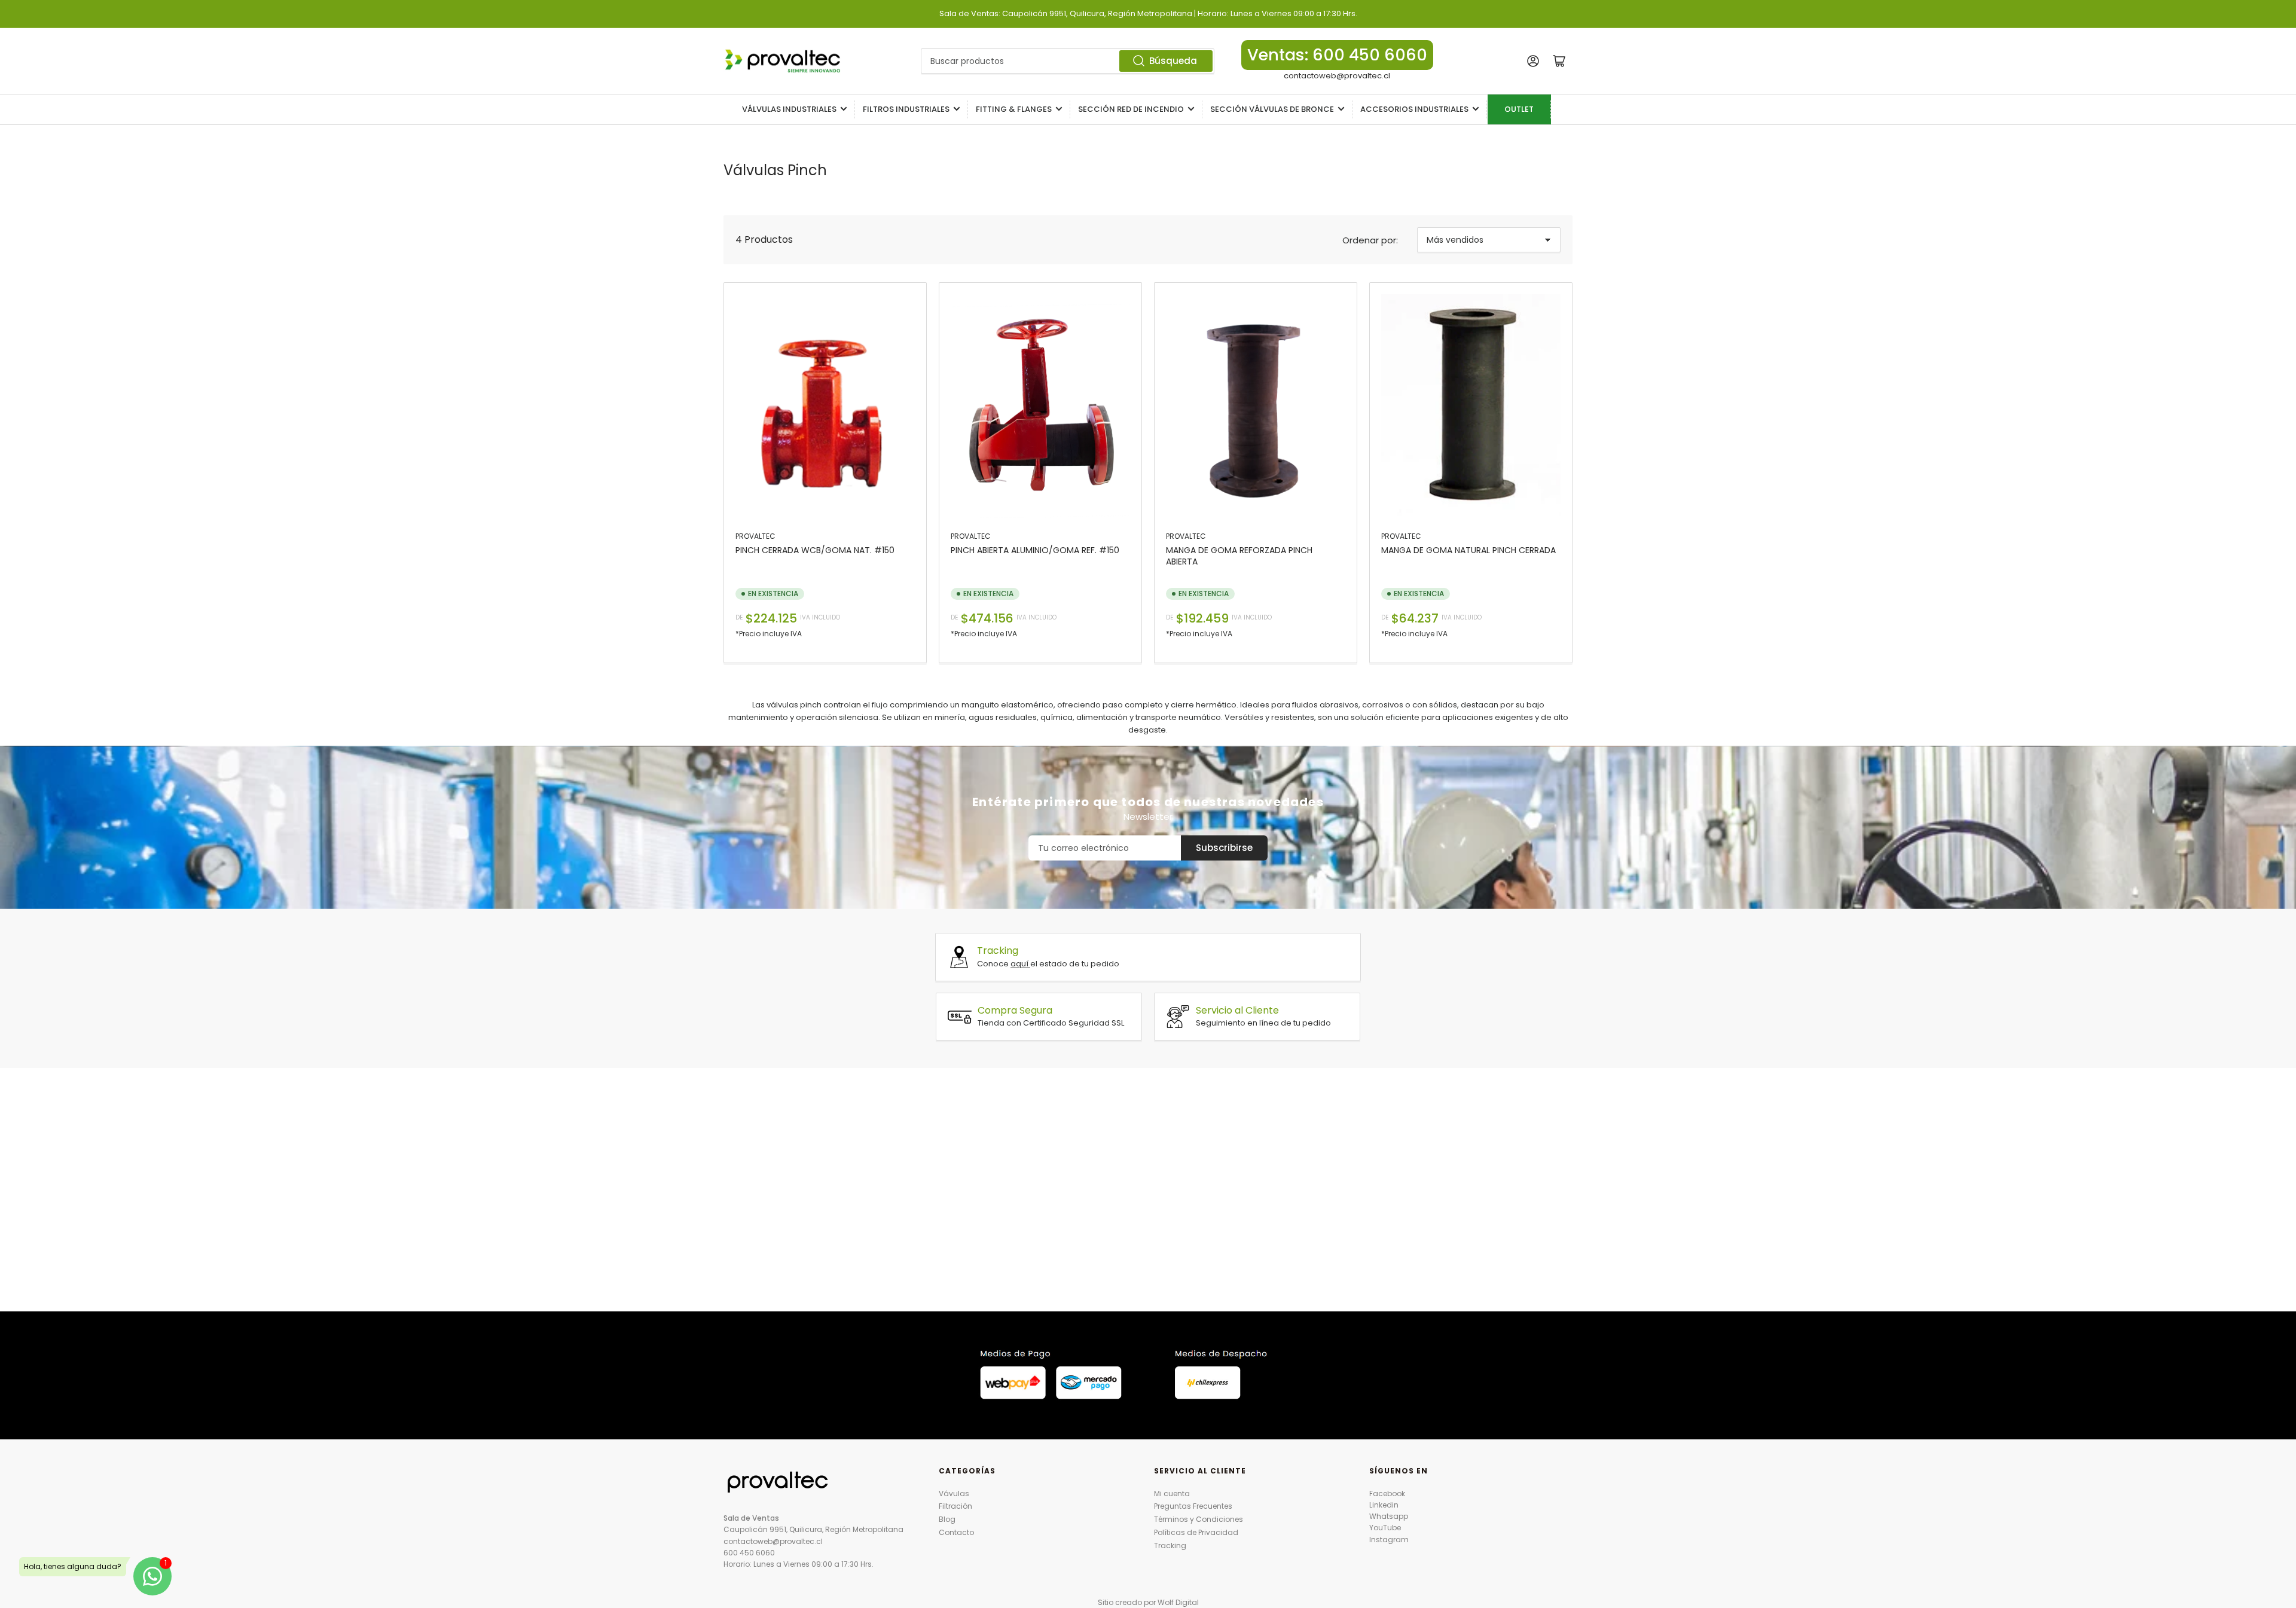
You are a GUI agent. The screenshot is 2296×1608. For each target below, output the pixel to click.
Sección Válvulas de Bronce (1272, 109)
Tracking (1170, 1546)
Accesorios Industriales (1414, 109)
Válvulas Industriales (789, 109)
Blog (947, 1519)
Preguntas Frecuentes (1193, 1506)
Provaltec (755, 536)
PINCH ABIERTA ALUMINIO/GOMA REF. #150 (1035, 550)
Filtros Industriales (906, 109)
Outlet (1519, 109)
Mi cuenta (1172, 1493)
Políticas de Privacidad (1196, 1532)
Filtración (955, 1506)
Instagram (1389, 1540)
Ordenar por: (1370, 240)
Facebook (1387, 1493)
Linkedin (1384, 1505)
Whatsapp (1389, 1516)
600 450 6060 (749, 1553)
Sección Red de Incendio (1131, 109)
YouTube (1385, 1528)
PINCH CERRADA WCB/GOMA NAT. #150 (815, 550)
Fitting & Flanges (1014, 109)
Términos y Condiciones (1199, 1519)
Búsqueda (1173, 61)
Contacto (956, 1532)
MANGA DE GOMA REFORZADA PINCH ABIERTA (1239, 556)
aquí (1020, 964)
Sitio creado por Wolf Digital (1148, 1602)
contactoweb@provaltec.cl (1337, 76)
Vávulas (954, 1493)
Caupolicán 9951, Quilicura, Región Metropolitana (813, 1529)
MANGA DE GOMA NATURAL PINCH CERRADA (1468, 550)
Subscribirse (1224, 848)
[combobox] (1068, 61)
